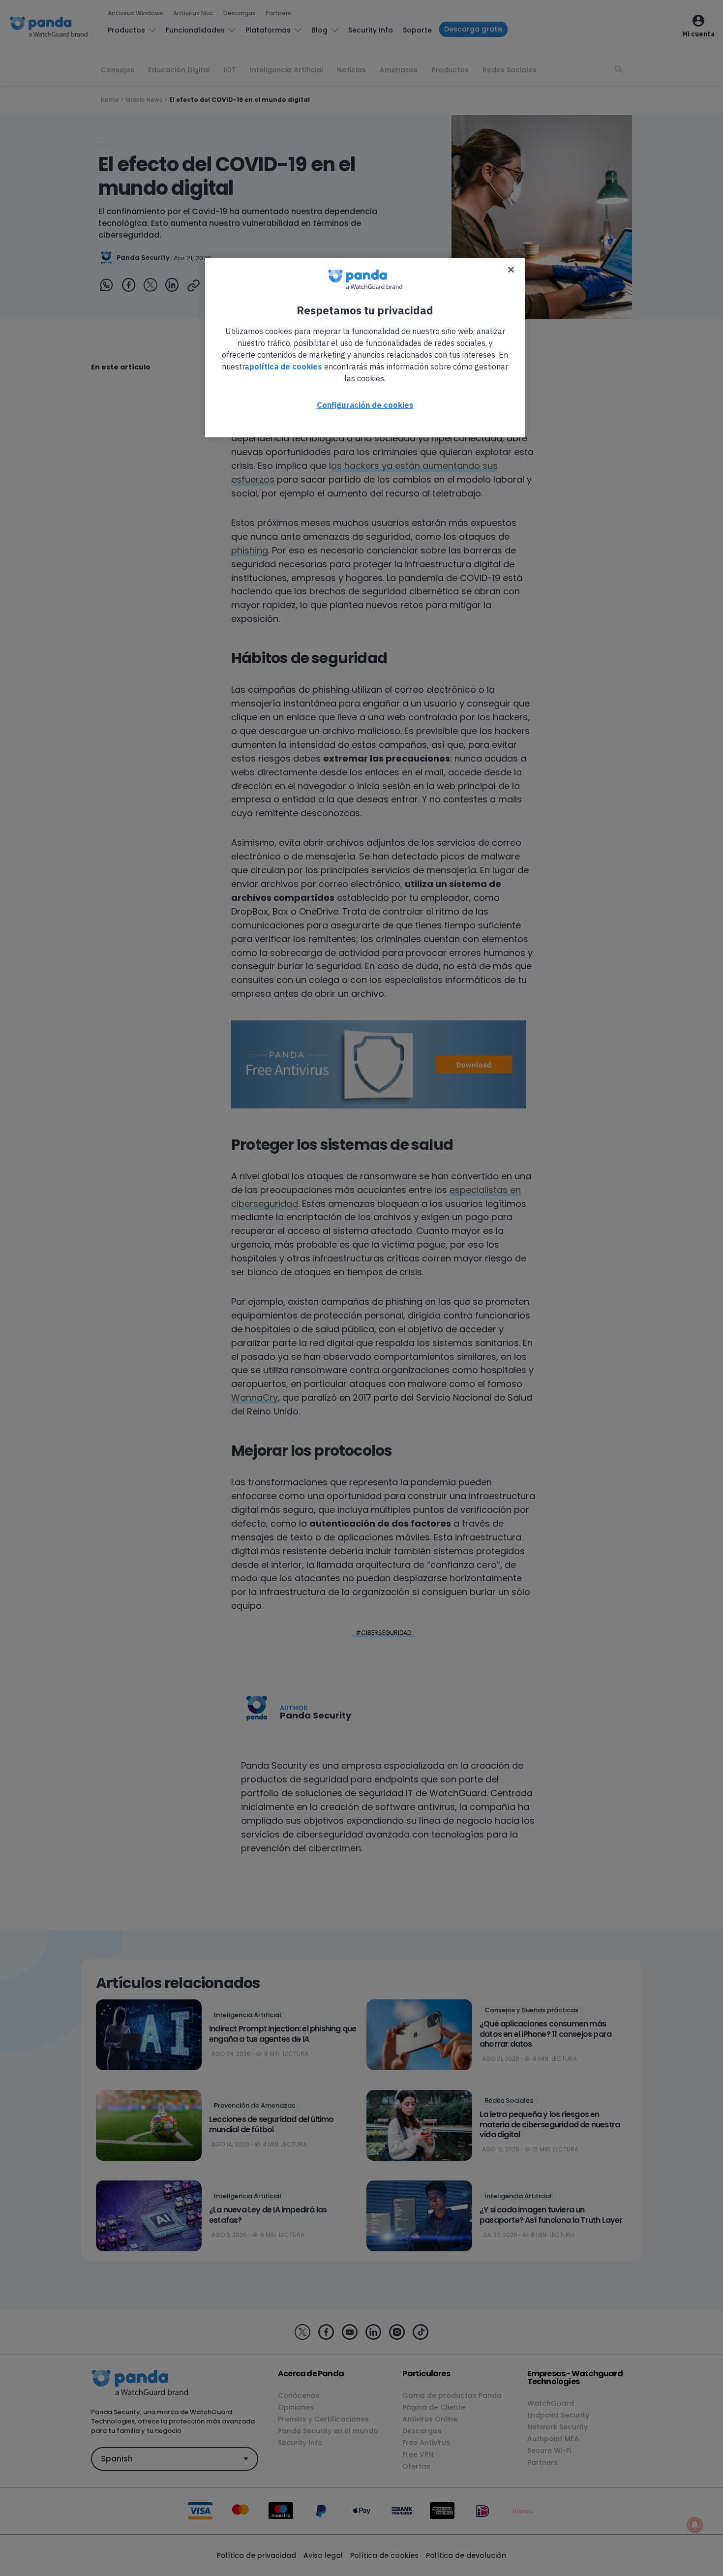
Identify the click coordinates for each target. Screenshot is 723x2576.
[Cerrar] (511, 270)
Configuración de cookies (365, 405)
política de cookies (286, 367)
